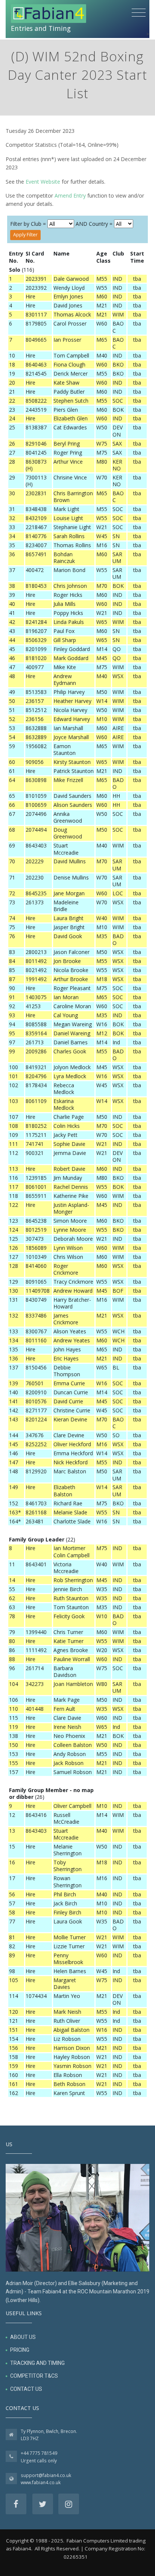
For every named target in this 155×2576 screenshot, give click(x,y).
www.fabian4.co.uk (41, 2482)
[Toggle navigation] (139, 13)
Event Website (43, 182)
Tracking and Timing (37, 2363)
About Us (23, 2337)
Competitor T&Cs (34, 2376)
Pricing (20, 2350)
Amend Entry (70, 196)
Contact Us (26, 2389)
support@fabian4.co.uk (46, 2475)
